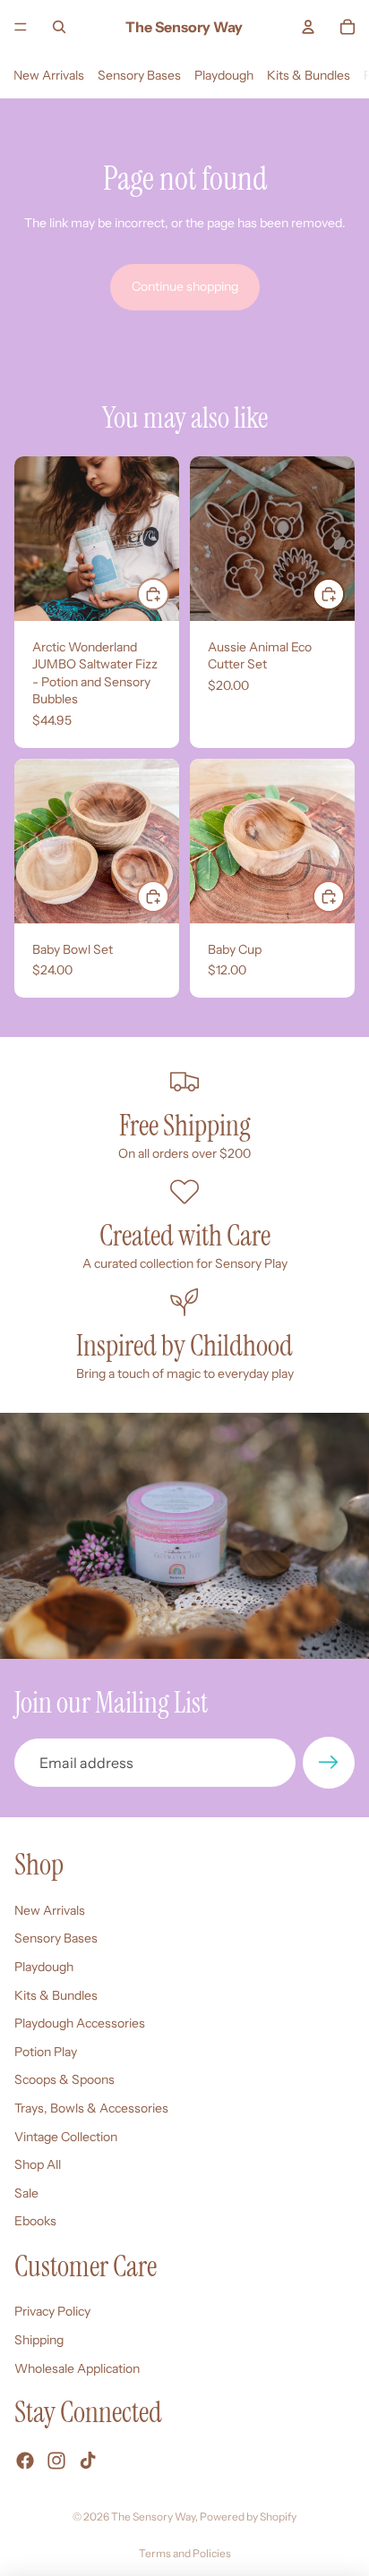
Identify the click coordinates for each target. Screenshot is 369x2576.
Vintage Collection (66, 2136)
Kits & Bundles (309, 75)
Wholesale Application (77, 2368)
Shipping (39, 2340)
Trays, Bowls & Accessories (91, 2108)
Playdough (224, 75)
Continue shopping (185, 286)
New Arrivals (49, 75)
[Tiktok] (88, 2461)
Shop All (38, 2164)
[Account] (308, 27)
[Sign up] (329, 1763)
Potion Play (46, 2052)
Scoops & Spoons (64, 2079)
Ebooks (35, 2221)
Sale (26, 2193)
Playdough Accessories (80, 2023)
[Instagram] (56, 2461)
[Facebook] (25, 2461)
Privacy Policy (52, 2311)
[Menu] (21, 27)
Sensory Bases (139, 75)
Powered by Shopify (248, 2516)
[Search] (59, 27)
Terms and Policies (185, 2553)
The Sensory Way (153, 2516)
